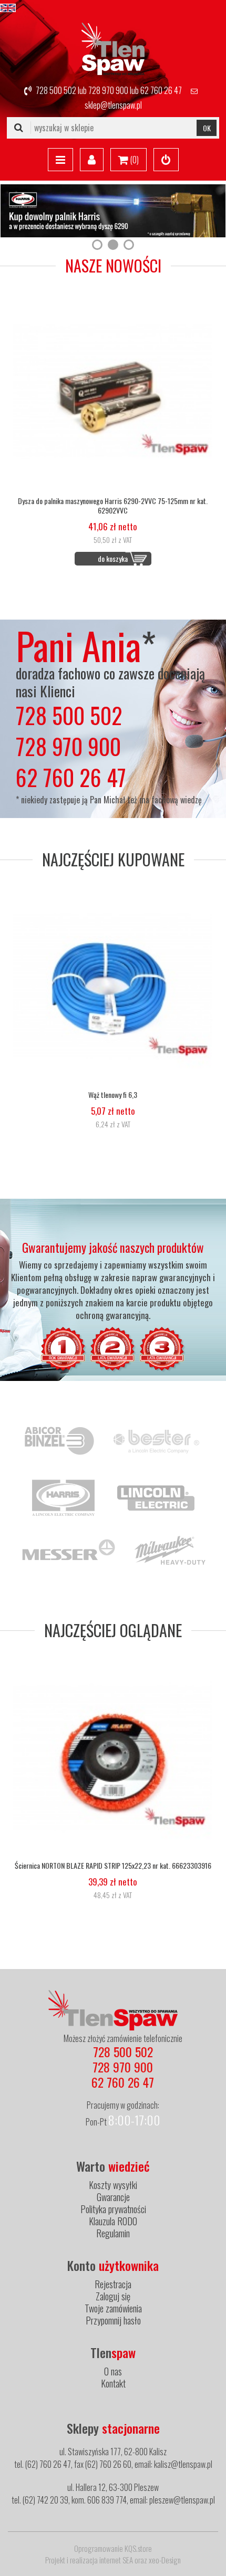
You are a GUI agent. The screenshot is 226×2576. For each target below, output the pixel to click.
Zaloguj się (113, 2296)
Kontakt (113, 2383)
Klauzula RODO (113, 2221)
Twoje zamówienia (113, 2308)
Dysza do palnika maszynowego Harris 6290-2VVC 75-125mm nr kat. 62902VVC (113, 506)
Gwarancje (113, 2197)
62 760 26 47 (161, 90)
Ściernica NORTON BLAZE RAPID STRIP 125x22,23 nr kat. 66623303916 (113, 1866)
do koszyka (113, 558)
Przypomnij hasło (113, 2320)
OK (207, 128)
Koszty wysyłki (113, 2185)
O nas (113, 2371)
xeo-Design (165, 2560)
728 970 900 (108, 90)
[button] (97, 245)
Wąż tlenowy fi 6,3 (113, 1095)
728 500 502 (56, 90)
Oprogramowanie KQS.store (113, 2548)
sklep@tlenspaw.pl (113, 105)
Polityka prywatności (113, 2209)
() (134, 160)
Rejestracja (113, 2284)
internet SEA (116, 2560)
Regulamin (113, 2233)
